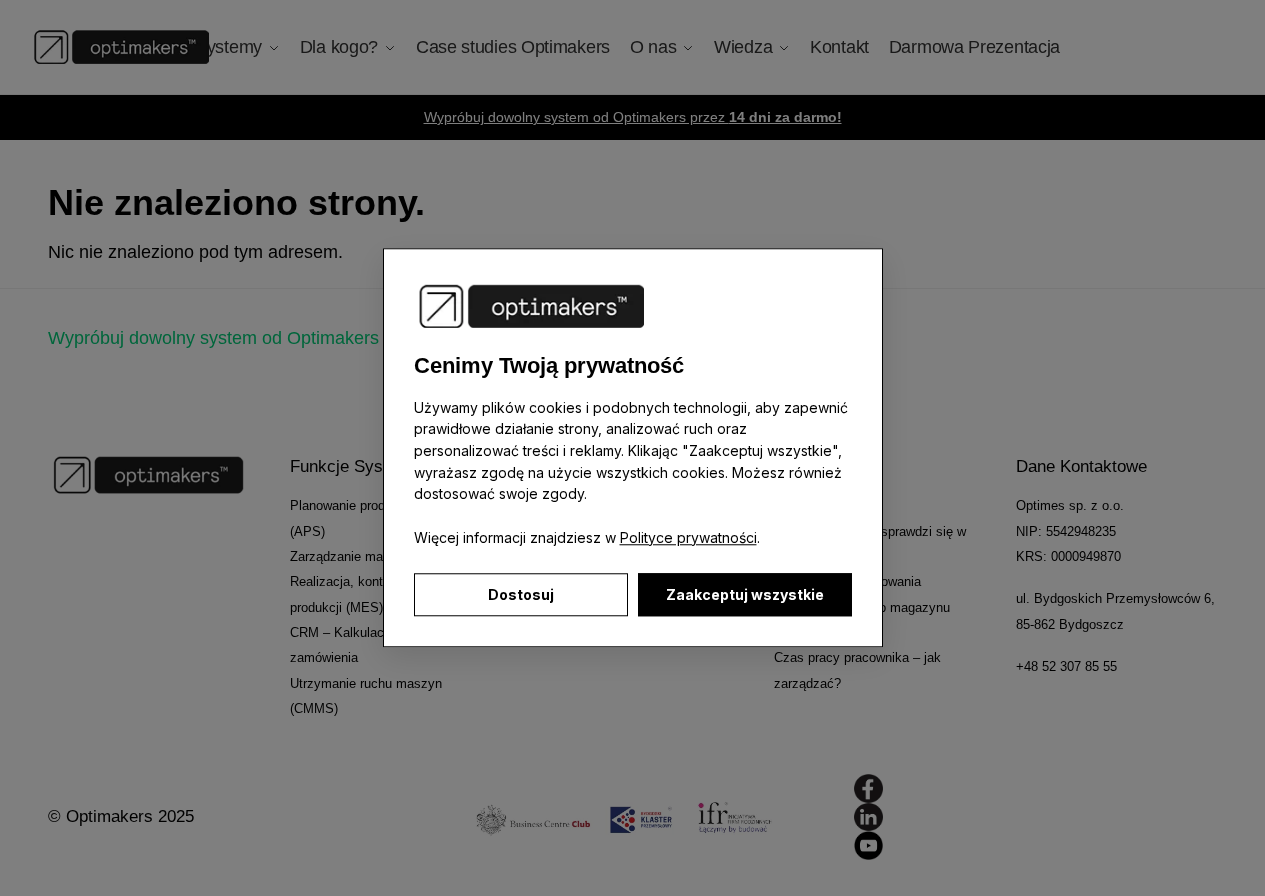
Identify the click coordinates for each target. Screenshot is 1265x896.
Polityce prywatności (688, 537)
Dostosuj (521, 595)
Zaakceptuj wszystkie (745, 595)
